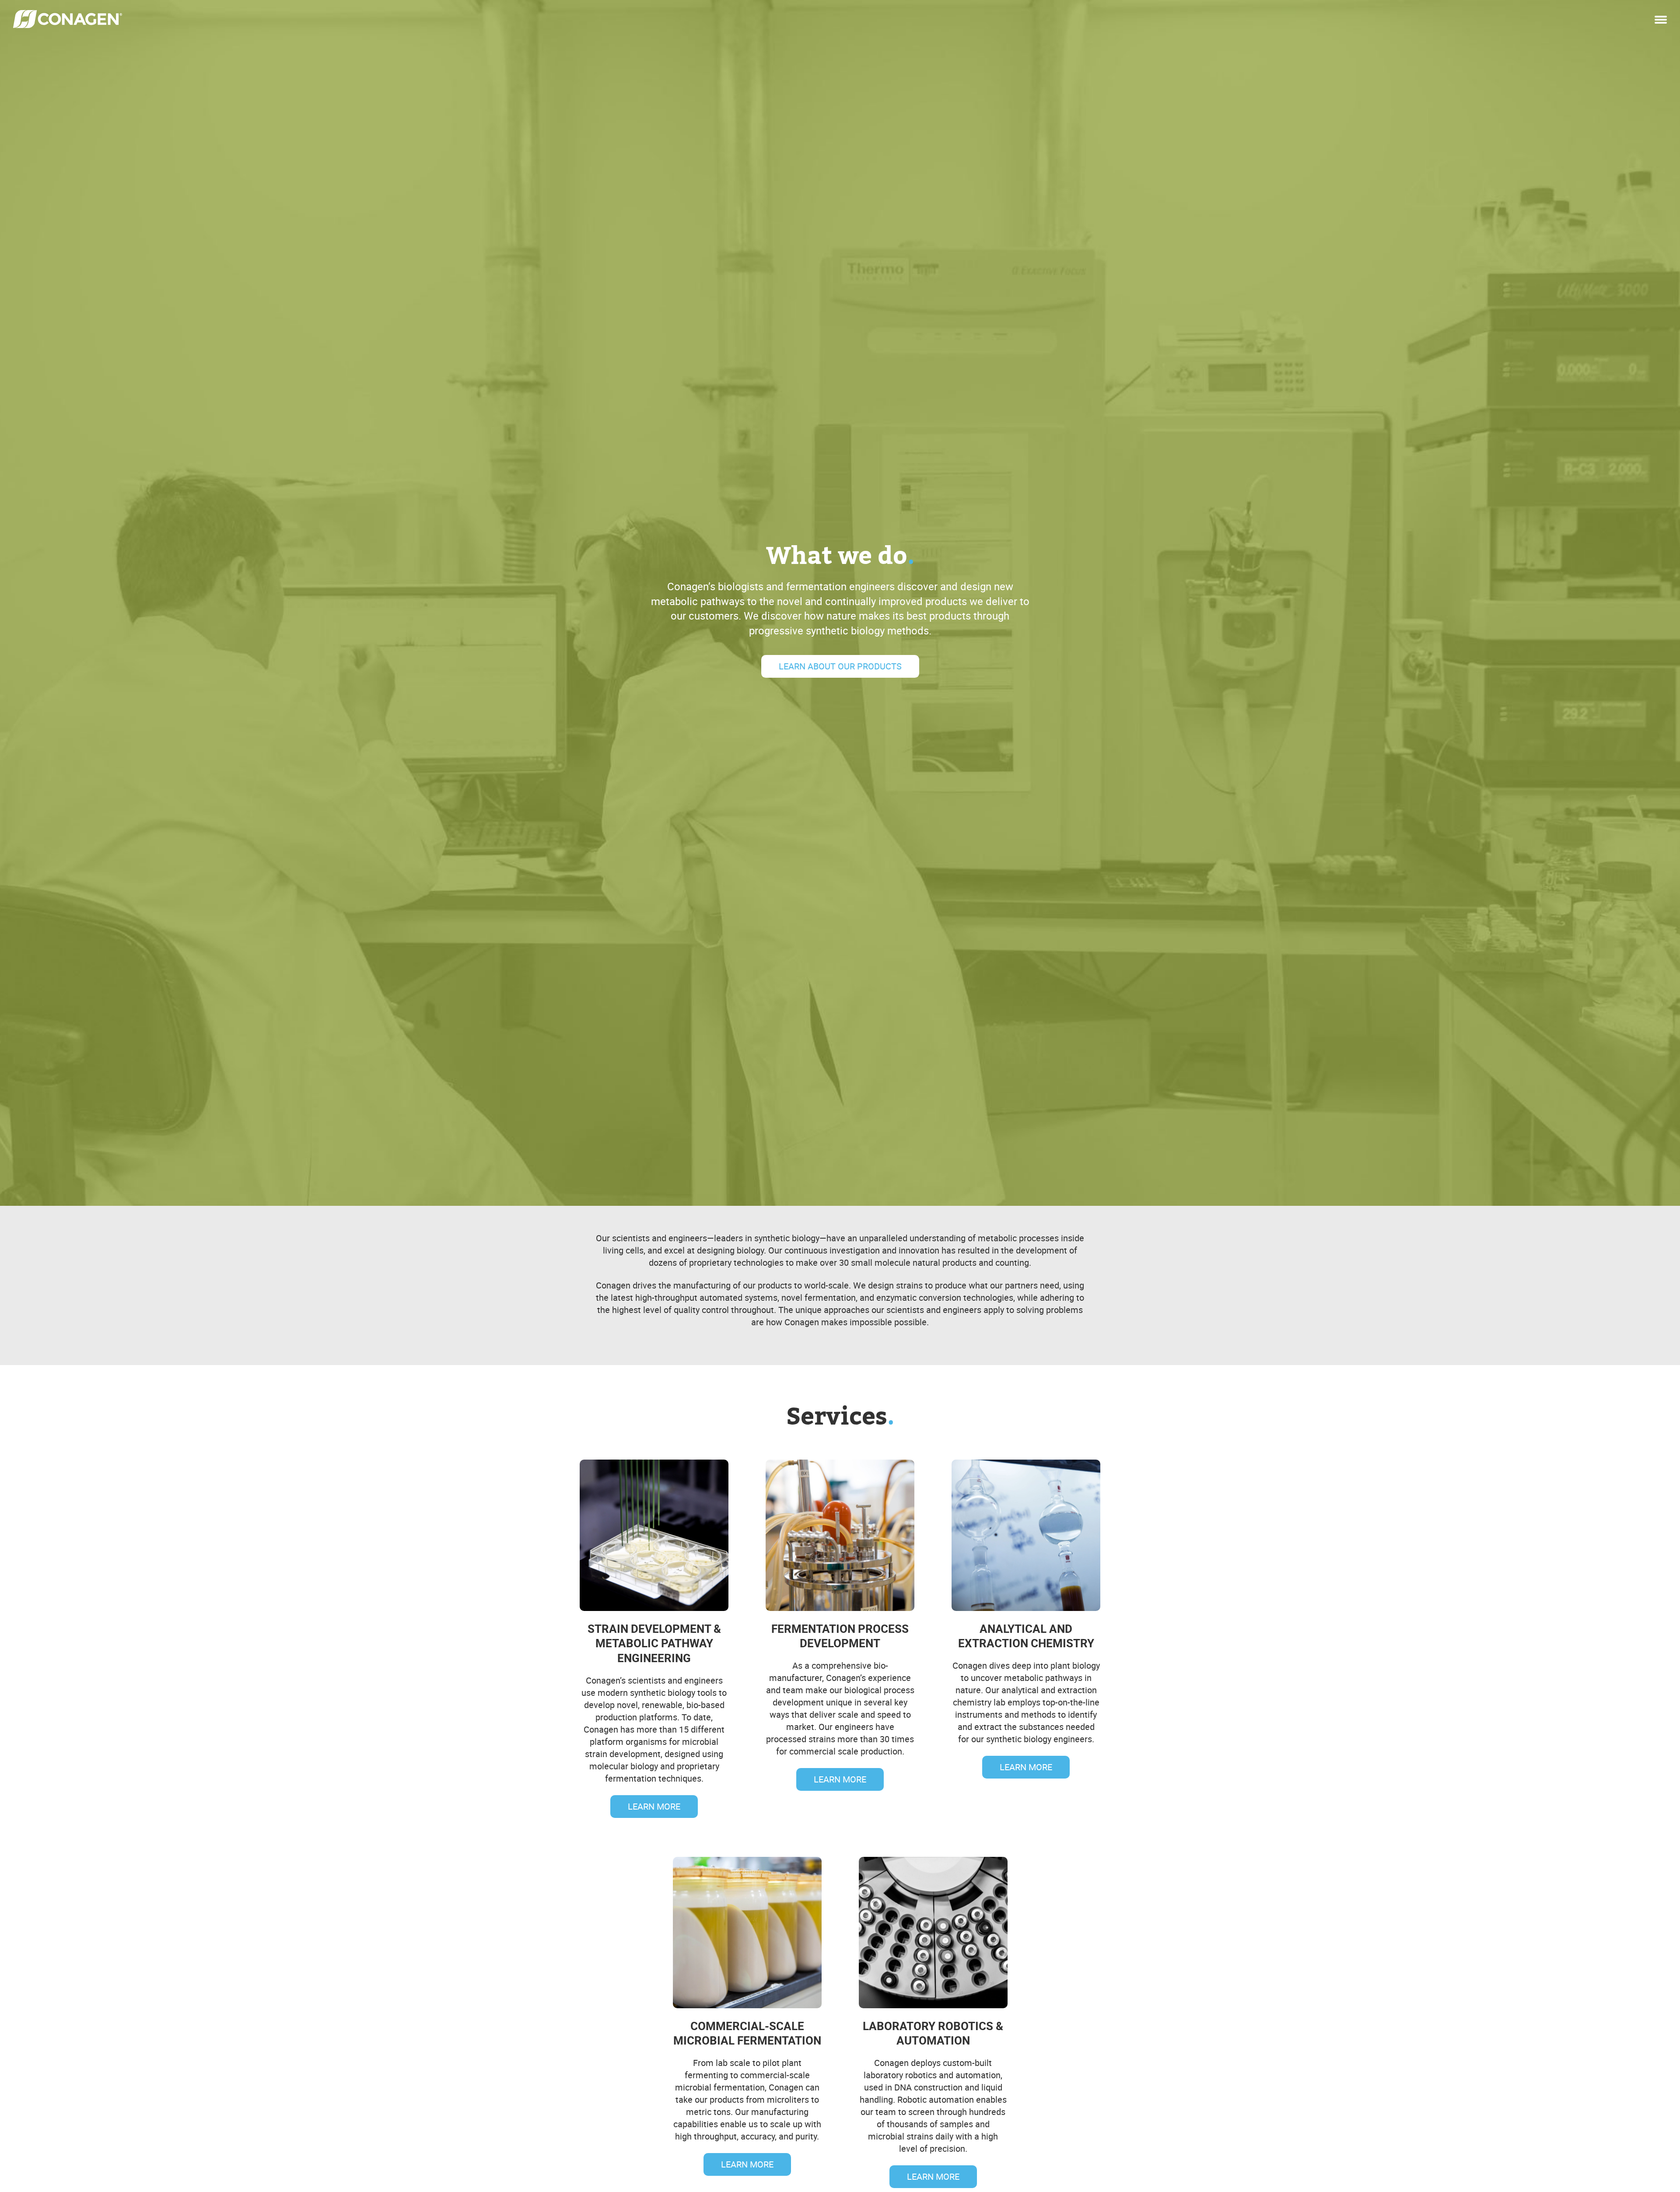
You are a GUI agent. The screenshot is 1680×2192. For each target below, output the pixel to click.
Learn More (654, 1806)
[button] (1661, 17)
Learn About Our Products (840, 666)
